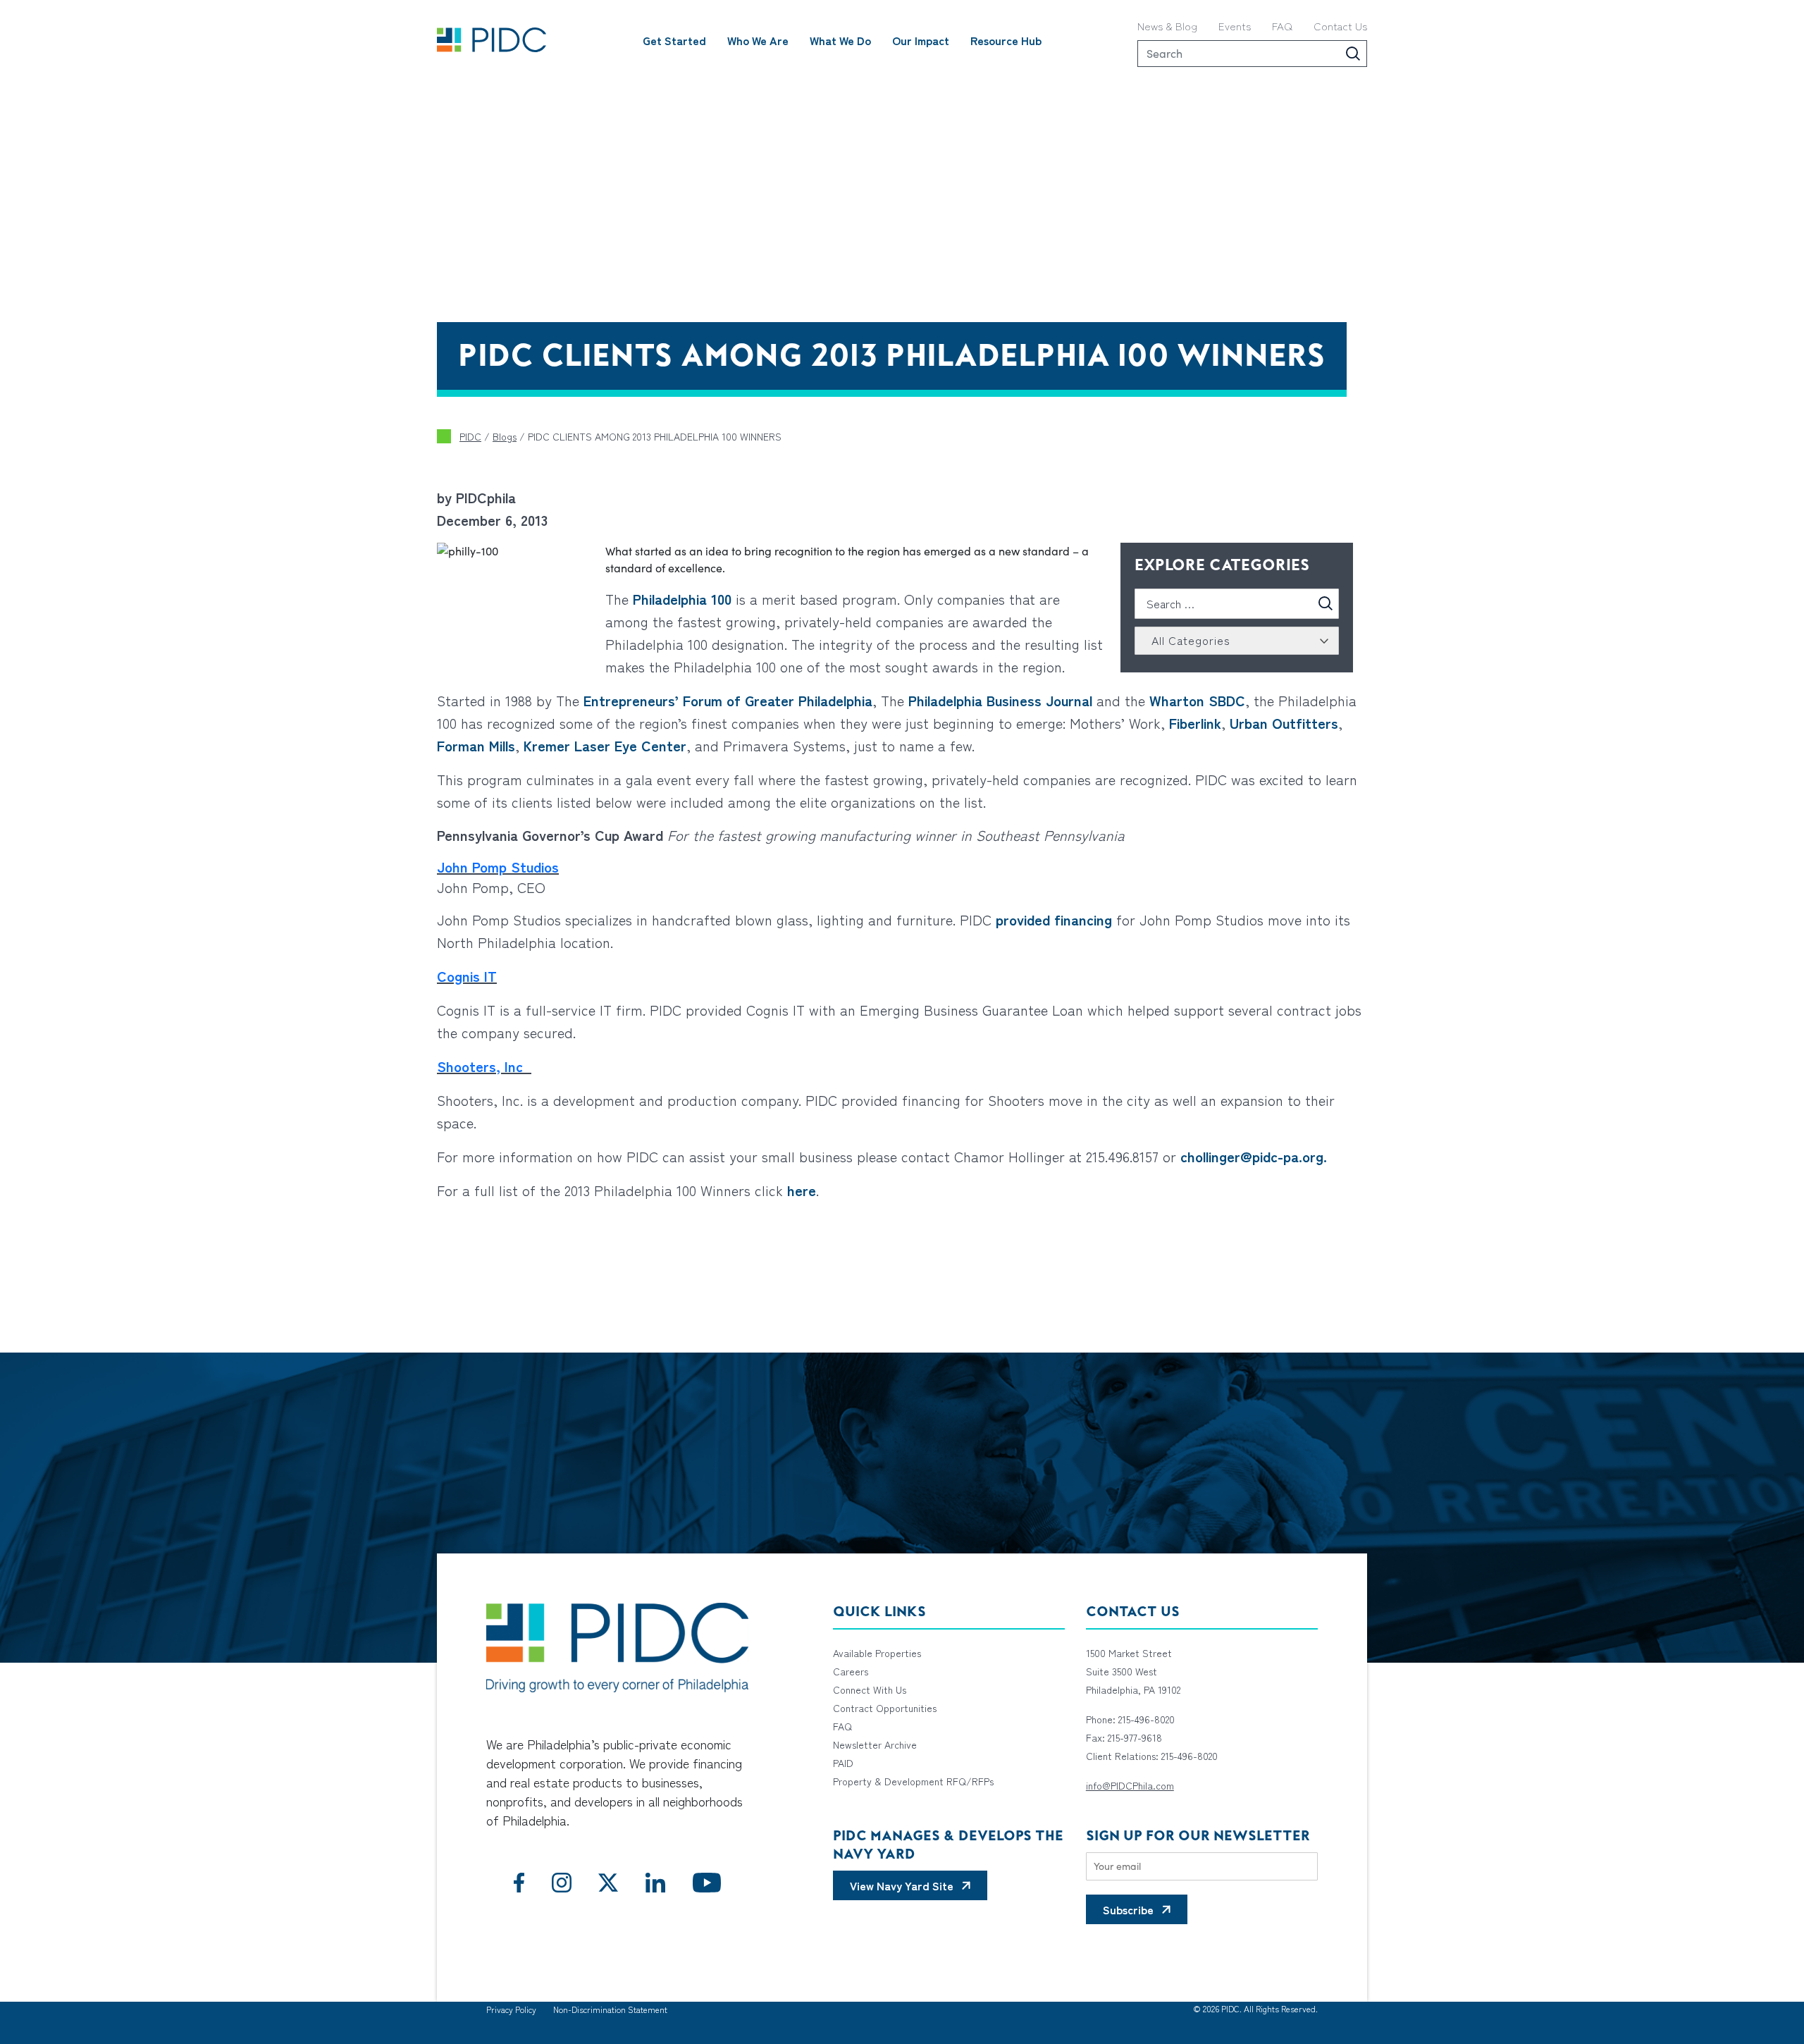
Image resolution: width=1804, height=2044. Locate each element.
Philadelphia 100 (682, 599)
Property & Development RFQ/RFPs (913, 1781)
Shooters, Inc (484, 1066)
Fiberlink (1195, 723)
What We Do (840, 40)
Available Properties (877, 1653)
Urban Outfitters (1284, 723)
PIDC (470, 436)
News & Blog (1167, 26)
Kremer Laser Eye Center (605, 745)
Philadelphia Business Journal (1000, 700)
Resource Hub (1006, 40)
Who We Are (758, 40)
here (802, 1190)
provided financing (1054, 919)
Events (1235, 26)
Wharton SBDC (1197, 700)
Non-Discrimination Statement (610, 2009)
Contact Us (1340, 26)
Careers (851, 1671)
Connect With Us (870, 1689)
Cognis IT (467, 976)
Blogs (505, 436)
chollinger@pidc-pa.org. (1254, 1156)
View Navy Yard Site (902, 1885)
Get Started (674, 40)
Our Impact (921, 40)
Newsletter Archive (875, 1744)
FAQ (1282, 26)
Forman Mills (476, 745)
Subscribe (1128, 1909)
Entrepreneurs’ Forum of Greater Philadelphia (726, 700)
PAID (843, 1763)
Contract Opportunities (885, 1708)
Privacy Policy (511, 2009)
